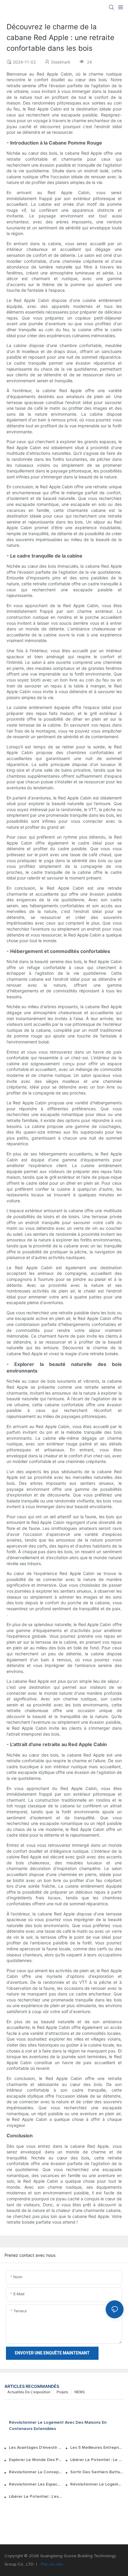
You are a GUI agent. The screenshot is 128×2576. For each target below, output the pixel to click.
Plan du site (51, 2564)
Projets (62, 2392)
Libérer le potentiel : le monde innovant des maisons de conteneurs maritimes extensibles (97, 2460)
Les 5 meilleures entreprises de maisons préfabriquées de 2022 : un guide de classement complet (97, 2448)
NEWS (80, 2392)
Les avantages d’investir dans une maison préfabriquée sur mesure (36, 2448)
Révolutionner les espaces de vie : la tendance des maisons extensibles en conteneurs (36, 2484)
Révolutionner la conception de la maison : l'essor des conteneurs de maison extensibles (36, 2472)
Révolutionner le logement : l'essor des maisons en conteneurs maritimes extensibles (97, 2484)
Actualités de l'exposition (29, 2392)
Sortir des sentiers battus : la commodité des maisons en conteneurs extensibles (97, 2472)
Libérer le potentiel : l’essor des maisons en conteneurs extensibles (36, 2497)
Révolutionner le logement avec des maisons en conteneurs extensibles (58, 2426)
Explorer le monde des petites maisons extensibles (36, 2460)
